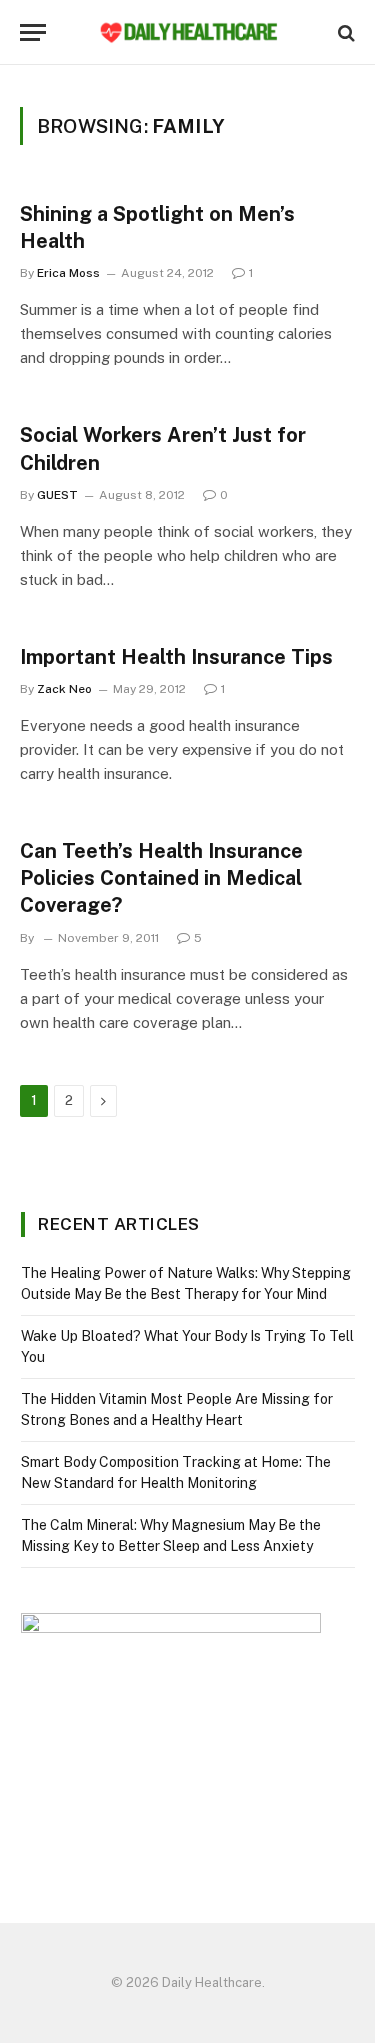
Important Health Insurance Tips (176, 657)
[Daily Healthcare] (188, 32)
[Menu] (33, 32)
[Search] (344, 32)
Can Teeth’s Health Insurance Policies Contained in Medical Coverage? (161, 878)
